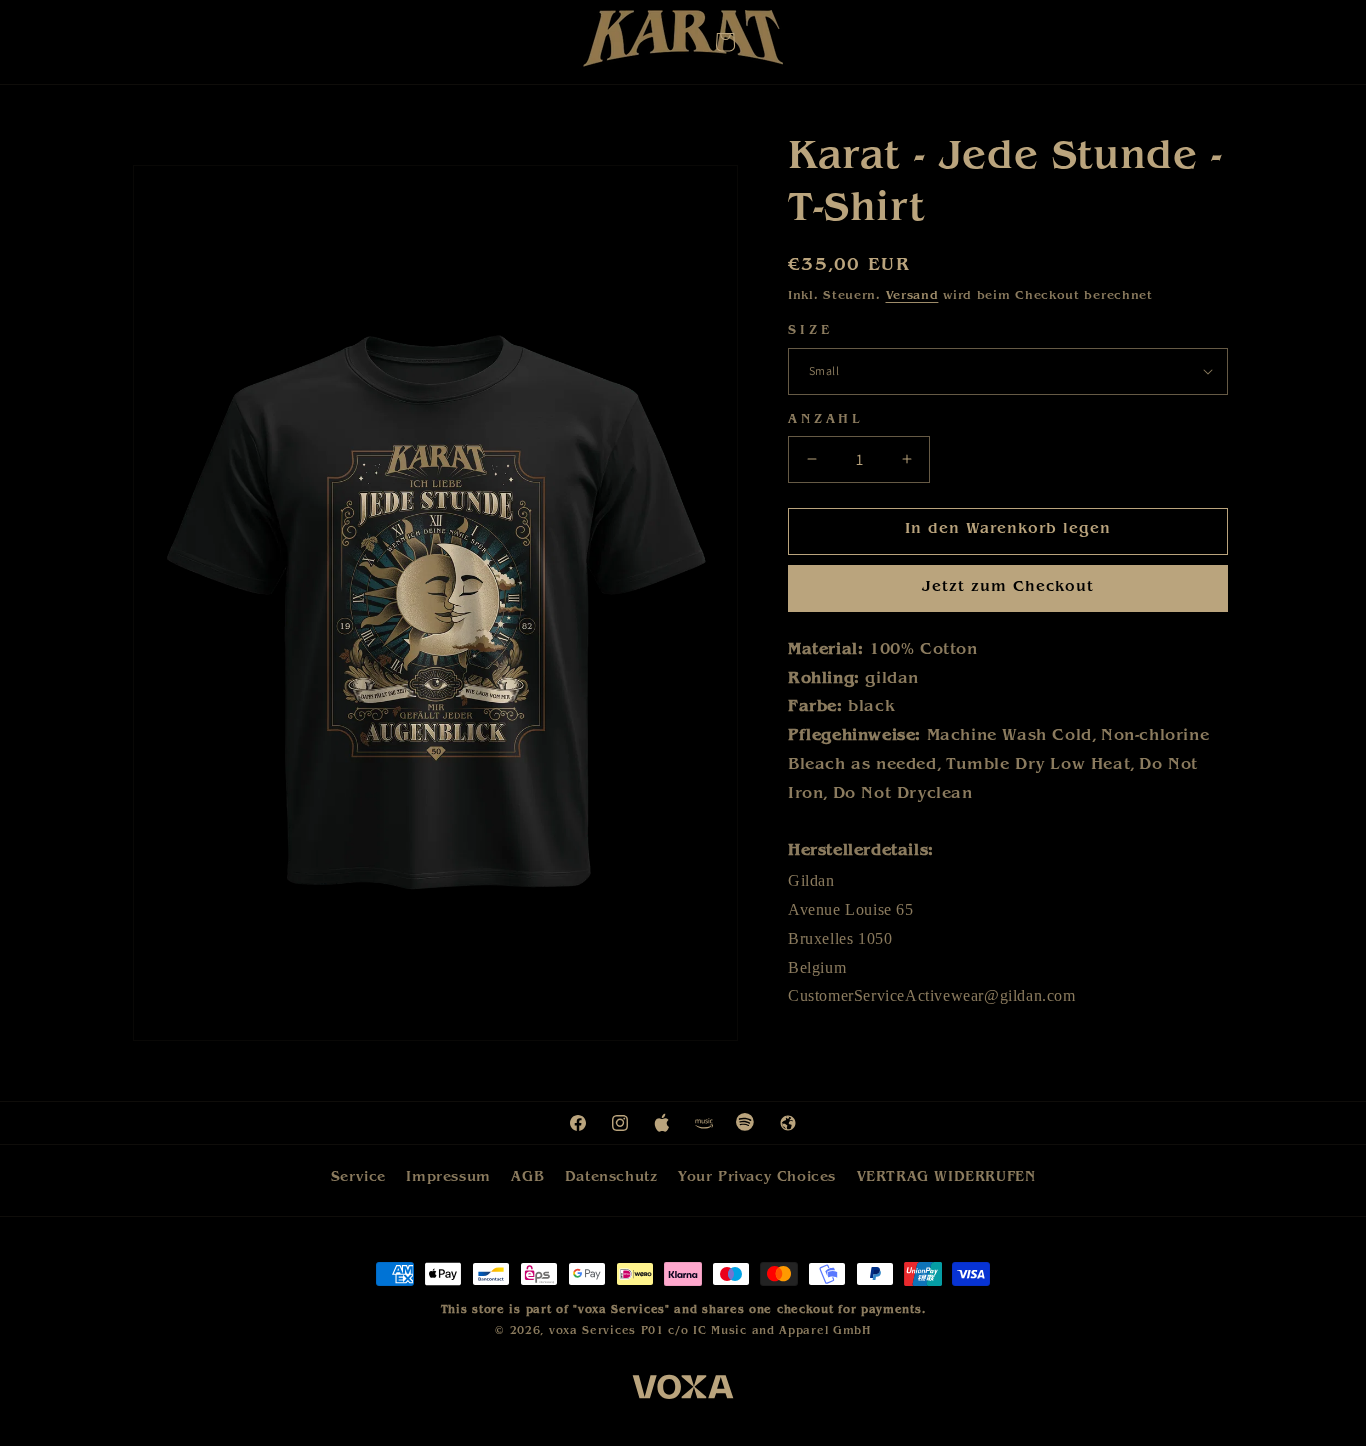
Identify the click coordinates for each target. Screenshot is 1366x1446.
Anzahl (826, 420)
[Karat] (683, 43)
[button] (725, 42)
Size (810, 331)
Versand (912, 297)
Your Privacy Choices (757, 1178)
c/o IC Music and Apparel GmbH (769, 1330)
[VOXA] (683, 1391)
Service (358, 1178)
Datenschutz (611, 1178)
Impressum (448, 1178)
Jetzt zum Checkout (1008, 588)
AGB (527, 1178)
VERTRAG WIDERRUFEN (946, 1178)
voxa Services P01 (606, 1330)
